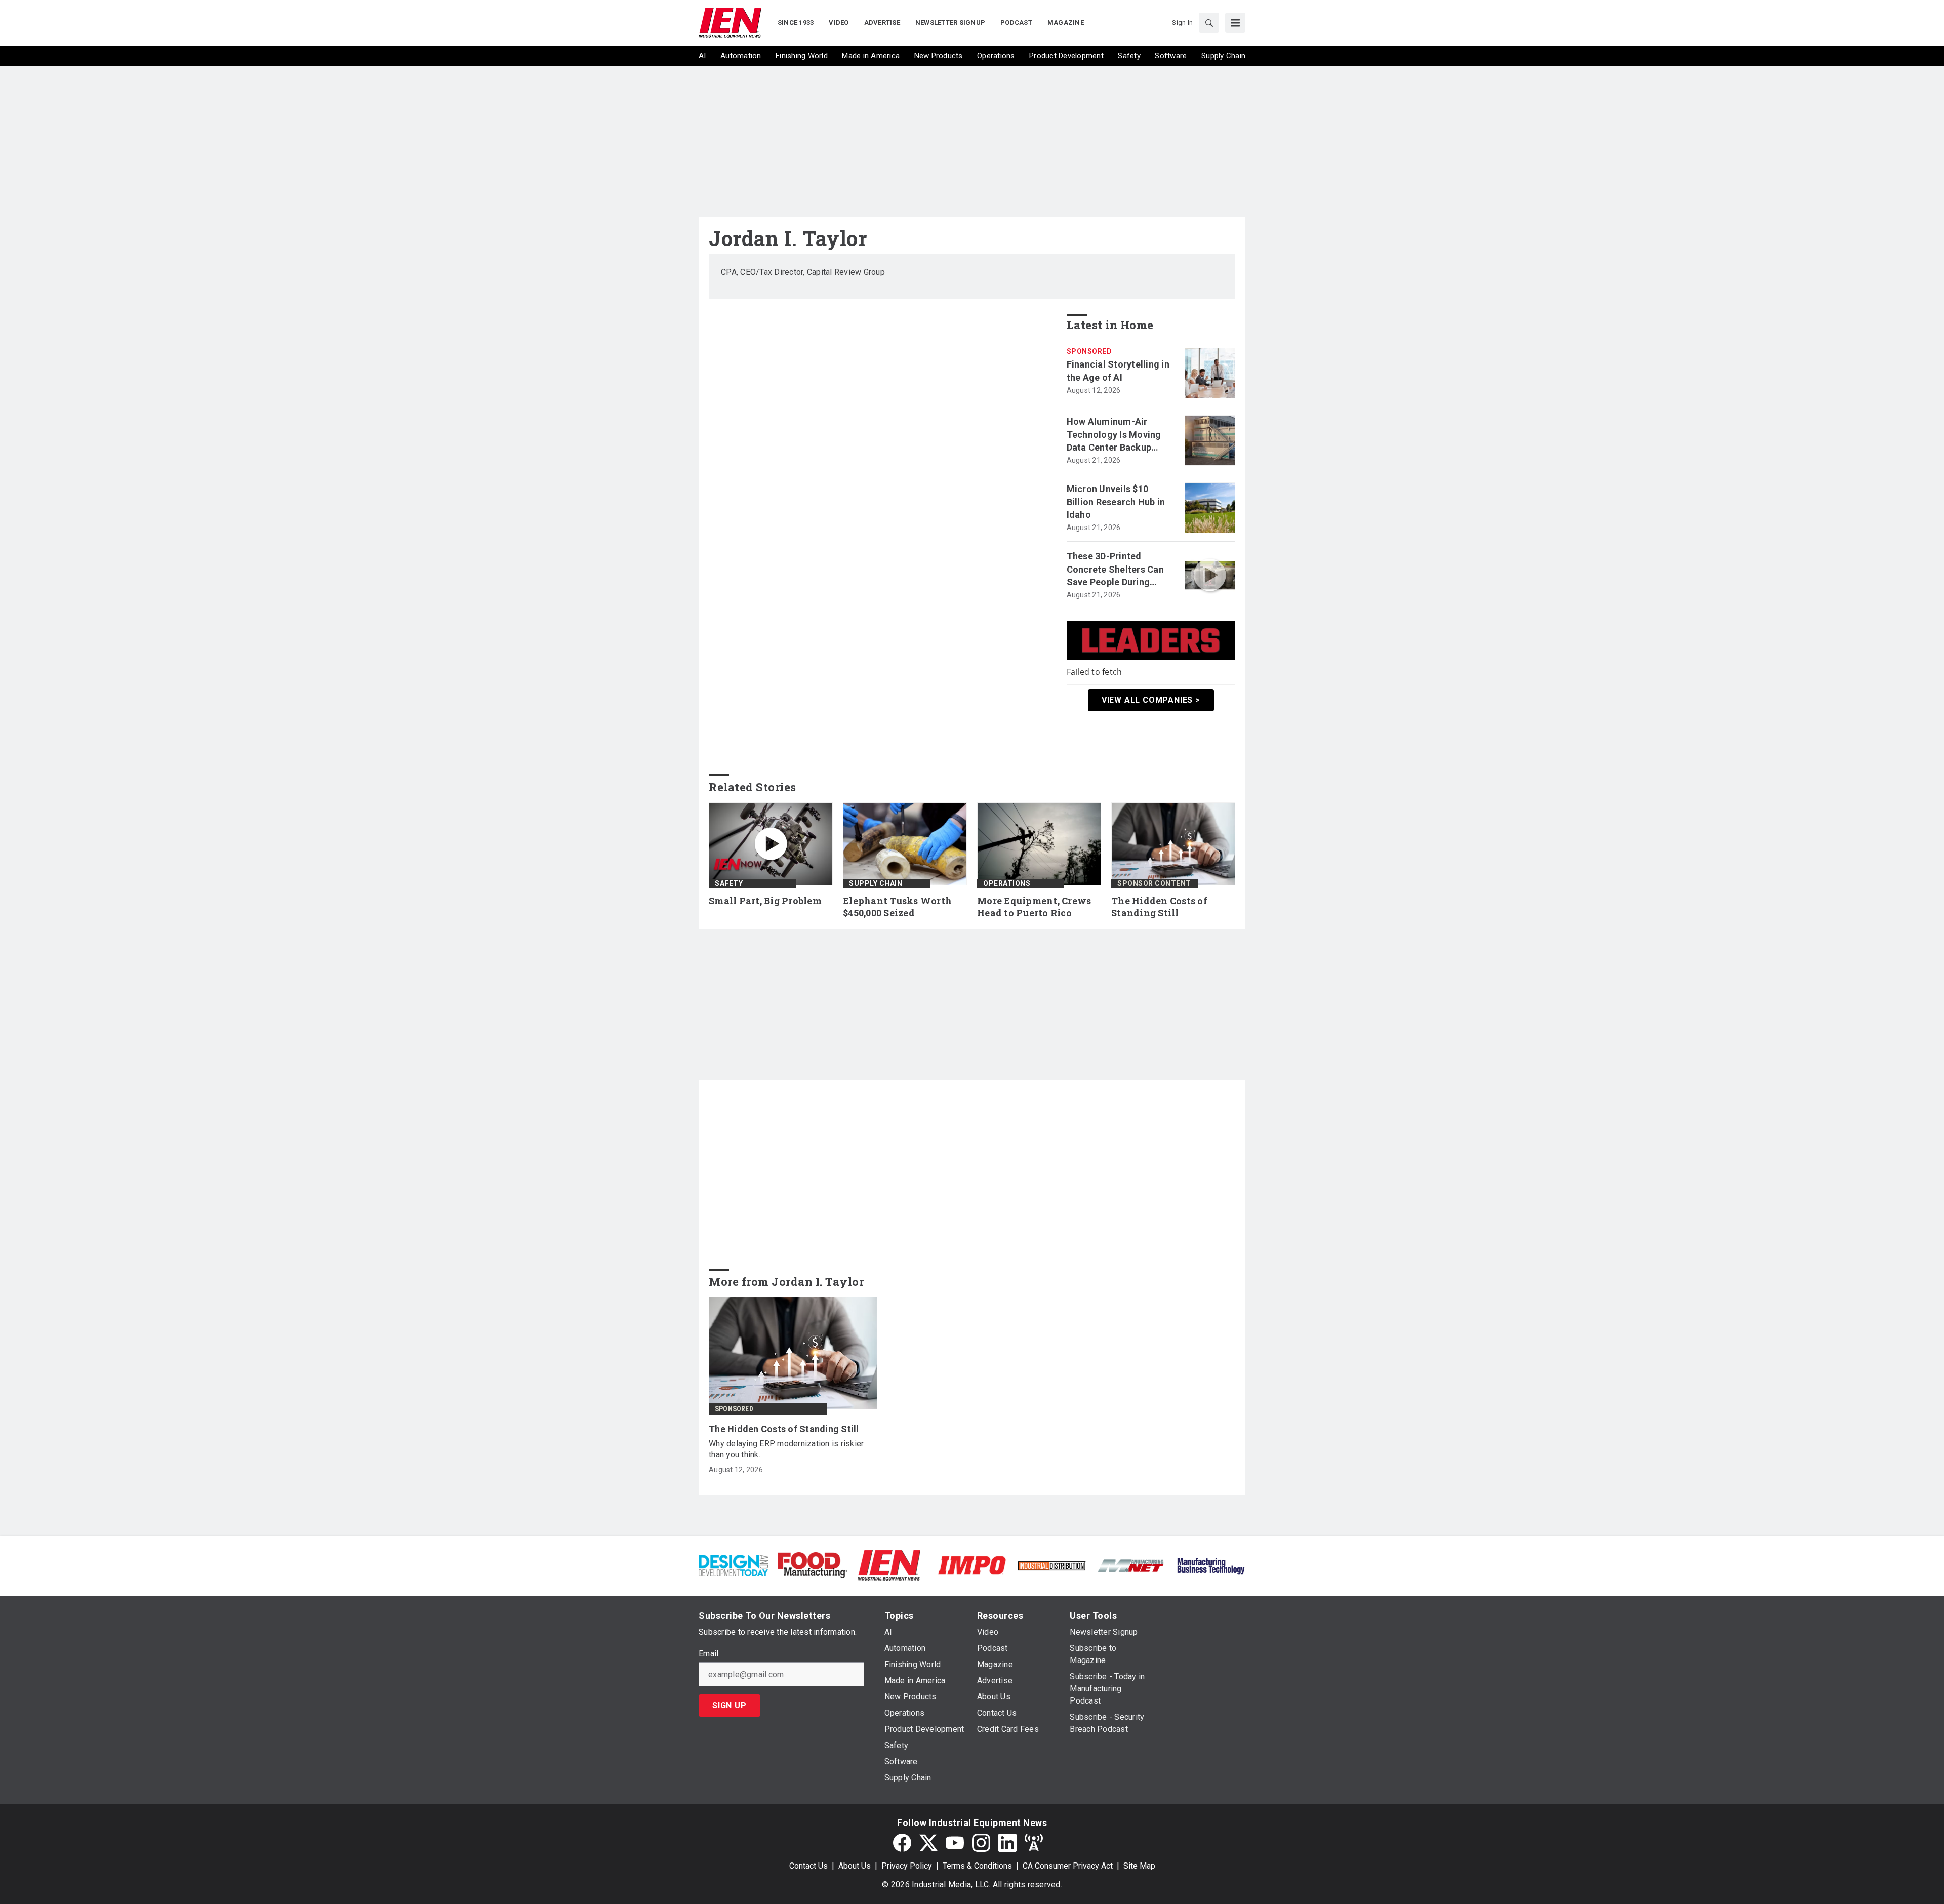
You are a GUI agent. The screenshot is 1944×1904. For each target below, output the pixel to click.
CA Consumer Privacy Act (1068, 1866)
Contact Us (808, 1866)
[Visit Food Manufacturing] (813, 1565)
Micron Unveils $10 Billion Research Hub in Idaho (1116, 501)
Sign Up (730, 1705)
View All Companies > (1151, 700)
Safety (729, 883)
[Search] (1209, 23)
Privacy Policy (907, 1866)
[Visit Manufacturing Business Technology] (1211, 1565)
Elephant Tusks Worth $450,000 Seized (897, 907)
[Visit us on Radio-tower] (1034, 1843)
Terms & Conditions (977, 1866)
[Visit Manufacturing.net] (1131, 1565)
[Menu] (1235, 23)
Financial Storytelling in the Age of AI (1118, 371)
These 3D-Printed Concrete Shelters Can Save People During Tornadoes (1115, 570)
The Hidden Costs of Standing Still (1159, 907)
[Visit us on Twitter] (928, 1843)
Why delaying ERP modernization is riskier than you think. (786, 1449)
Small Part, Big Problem (765, 901)
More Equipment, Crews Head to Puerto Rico (1034, 907)
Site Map (1139, 1866)
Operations (1007, 883)
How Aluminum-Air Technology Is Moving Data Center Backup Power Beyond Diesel (1114, 435)
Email (708, 1654)
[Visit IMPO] (972, 1565)
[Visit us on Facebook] (902, 1843)
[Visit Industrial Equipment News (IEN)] (889, 1565)
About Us (855, 1866)
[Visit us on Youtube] (955, 1843)
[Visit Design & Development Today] (733, 1565)
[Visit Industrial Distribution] (1052, 1565)
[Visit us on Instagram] (981, 1843)
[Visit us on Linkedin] (1007, 1843)
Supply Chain (876, 883)
